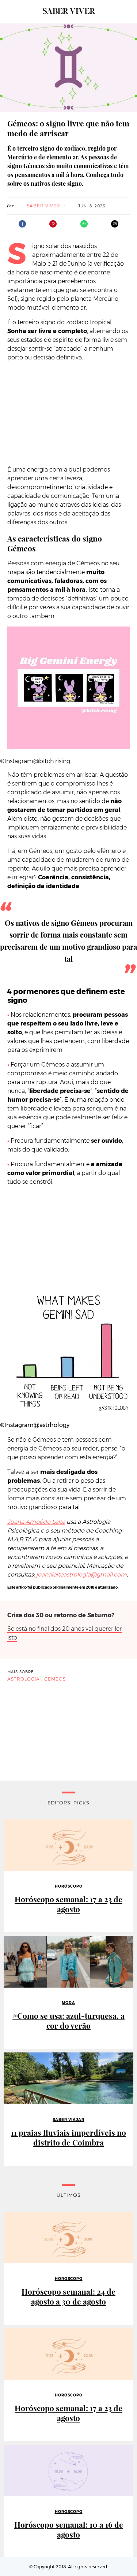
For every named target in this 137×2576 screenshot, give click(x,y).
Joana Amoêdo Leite (36, 1522)
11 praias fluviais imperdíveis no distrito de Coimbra (68, 2137)
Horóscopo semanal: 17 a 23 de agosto (68, 1904)
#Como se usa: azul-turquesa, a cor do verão (68, 2021)
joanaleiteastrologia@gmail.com (81, 1575)
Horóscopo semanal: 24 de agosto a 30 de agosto (68, 2296)
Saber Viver (43, 206)
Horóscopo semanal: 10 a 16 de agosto (69, 2529)
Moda (68, 2003)
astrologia (24, 1679)
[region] (69, 414)
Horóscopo (69, 1886)
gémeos (55, 1679)
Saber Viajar (68, 2120)
